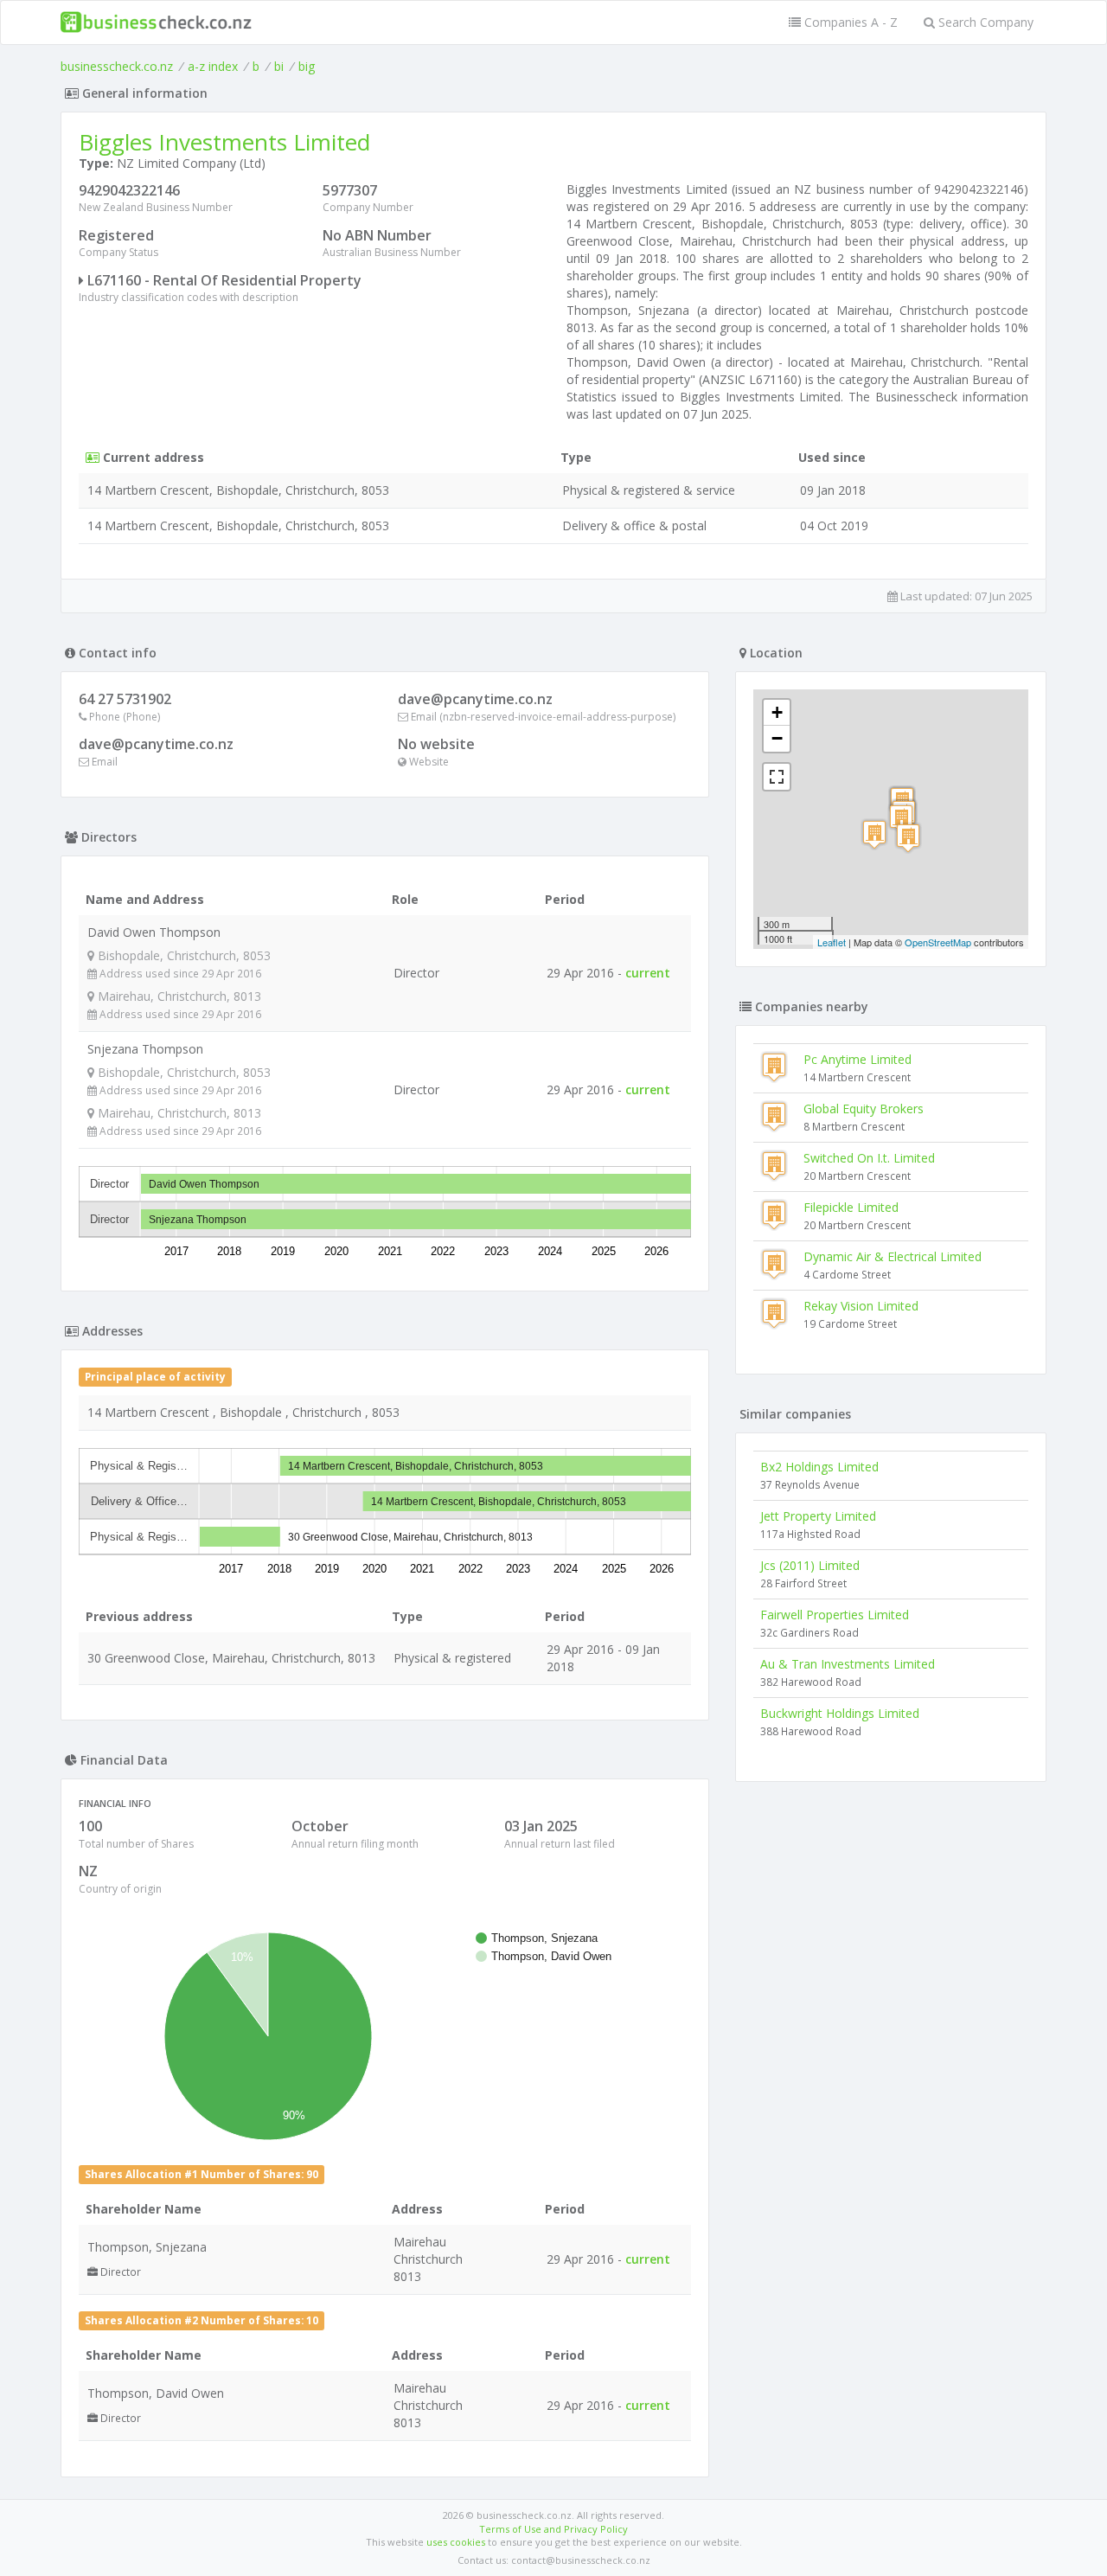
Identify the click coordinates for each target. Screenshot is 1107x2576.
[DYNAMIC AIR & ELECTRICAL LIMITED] (908, 838)
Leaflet (832, 942)
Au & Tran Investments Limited (848, 1664)
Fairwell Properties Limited (835, 1615)
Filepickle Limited (851, 1207)
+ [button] (777, 712)
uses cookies (456, 2542)
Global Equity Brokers (864, 1109)
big (307, 66)
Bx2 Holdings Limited (819, 1467)
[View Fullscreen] (777, 777)
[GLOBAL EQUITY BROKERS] (901, 819)
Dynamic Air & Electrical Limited (893, 1256)
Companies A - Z (849, 22)
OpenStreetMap (938, 942)
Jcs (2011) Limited (810, 1565)
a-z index (213, 66)
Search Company (984, 22)
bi (279, 66)
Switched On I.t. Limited (869, 1158)
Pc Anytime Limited (857, 1059)
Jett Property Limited (818, 1516)
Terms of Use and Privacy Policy (553, 2529)
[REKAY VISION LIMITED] (874, 834)
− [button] (777, 738)
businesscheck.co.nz (117, 66)
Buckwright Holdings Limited (840, 1713)
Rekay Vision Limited (861, 1306)
